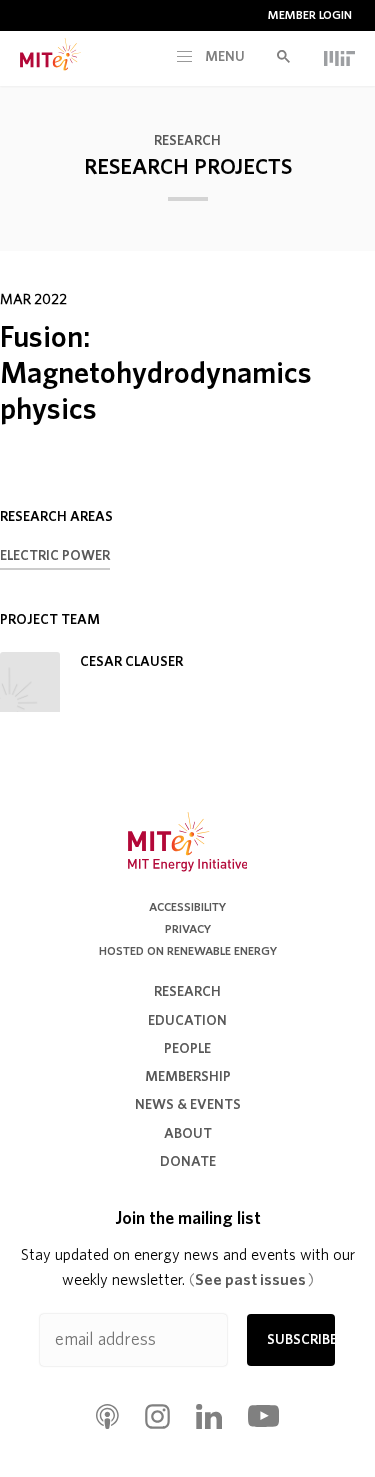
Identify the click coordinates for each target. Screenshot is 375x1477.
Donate (188, 1162)
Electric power (55, 556)
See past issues (251, 1280)
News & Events (188, 1105)
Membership (188, 1077)
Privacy (188, 929)
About (188, 1134)
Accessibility (187, 907)
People (187, 1049)
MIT (339, 58)
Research (187, 141)
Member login (310, 15)
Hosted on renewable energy (188, 951)
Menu (223, 57)
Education (187, 1021)
